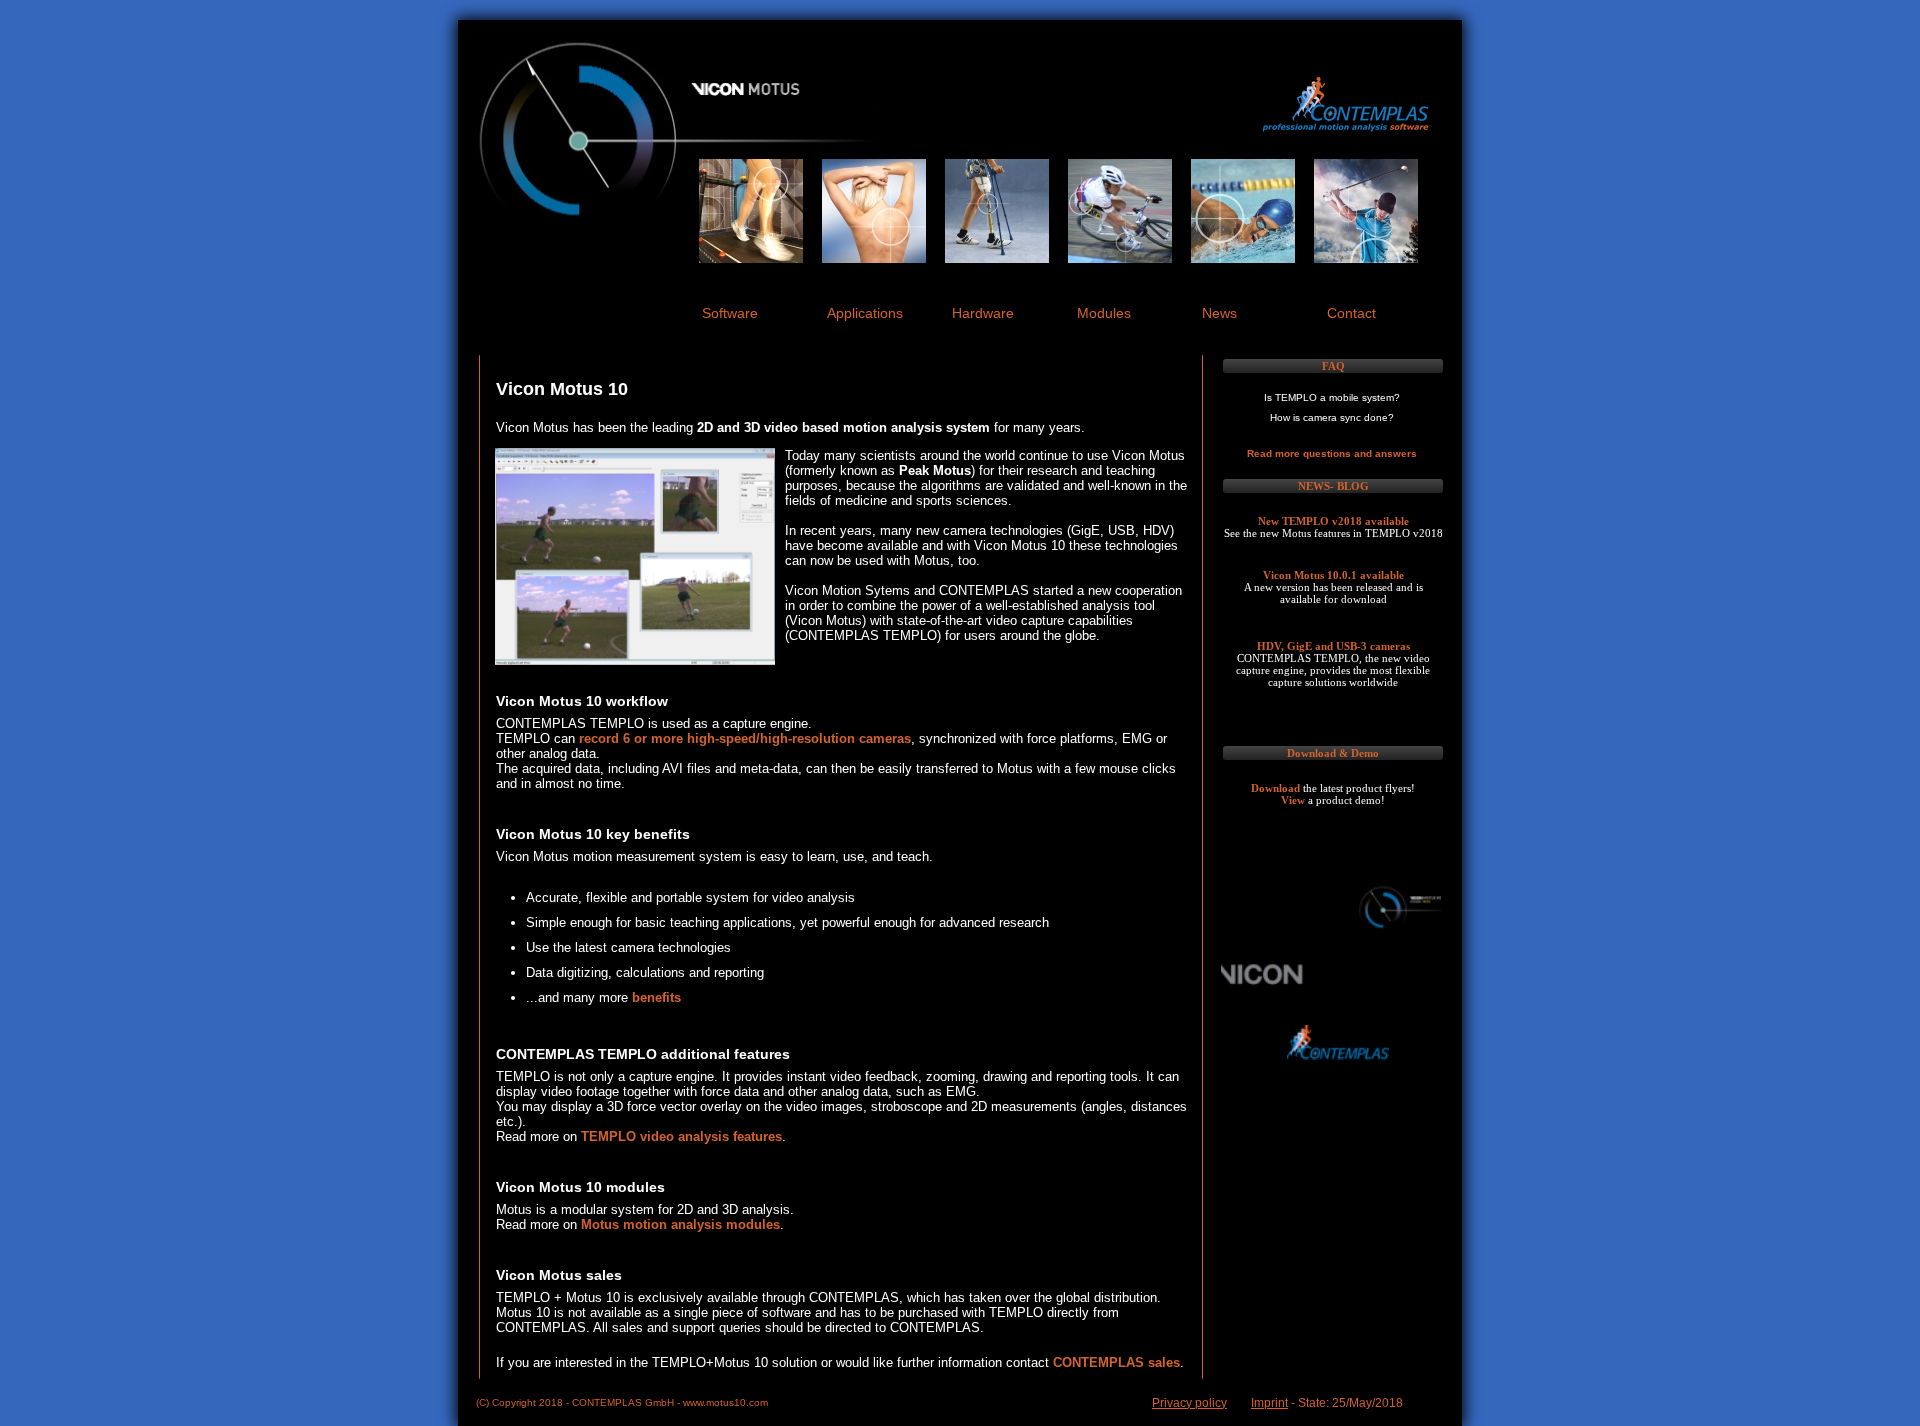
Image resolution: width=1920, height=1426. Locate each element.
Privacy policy (1189, 1403)
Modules (1104, 313)
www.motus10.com (725, 1402)
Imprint (1269, 1403)
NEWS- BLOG (1333, 486)
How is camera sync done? (1332, 417)
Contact (1351, 313)
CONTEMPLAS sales (1116, 1362)
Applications (865, 313)
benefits (656, 997)
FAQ (1333, 366)
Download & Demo (1333, 753)
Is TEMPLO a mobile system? (1332, 397)
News (1219, 313)
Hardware (983, 313)
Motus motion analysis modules (680, 1224)
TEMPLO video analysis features (681, 1136)
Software (730, 313)
